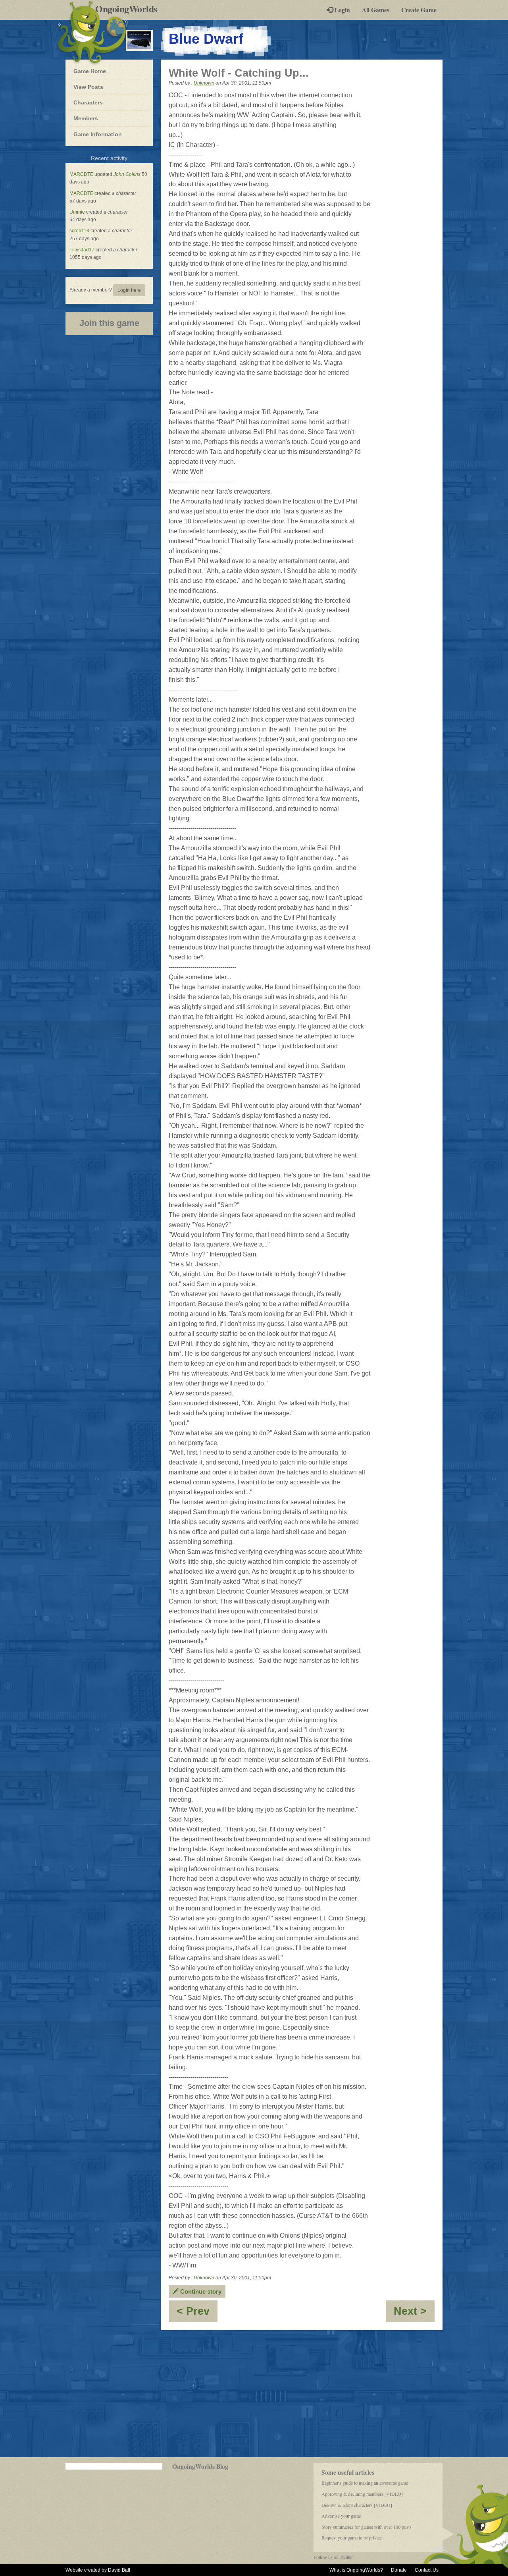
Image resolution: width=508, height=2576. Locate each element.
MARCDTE (81, 174)
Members (86, 118)
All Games (376, 10)
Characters (88, 102)
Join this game (109, 323)
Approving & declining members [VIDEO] (362, 2494)
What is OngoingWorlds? (356, 2570)
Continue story (200, 2291)
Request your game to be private (352, 2537)
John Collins (127, 174)
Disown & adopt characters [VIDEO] (357, 2505)
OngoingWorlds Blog (200, 2466)
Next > (414, 2314)
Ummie (77, 212)
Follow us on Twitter (333, 2557)
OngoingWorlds (129, 9)
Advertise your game (341, 2516)
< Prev (197, 2314)
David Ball (119, 2570)
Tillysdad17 (82, 250)
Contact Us (427, 2570)
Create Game (419, 10)
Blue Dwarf (206, 39)
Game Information (98, 134)
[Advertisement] (254, 2394)
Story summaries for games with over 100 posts (367, 2527)
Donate (399, 2570)
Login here (129, 290)
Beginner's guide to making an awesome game (365, 2483)
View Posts (88, 87)
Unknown (204, 83)
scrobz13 (79, 231)
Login (342, 10)
